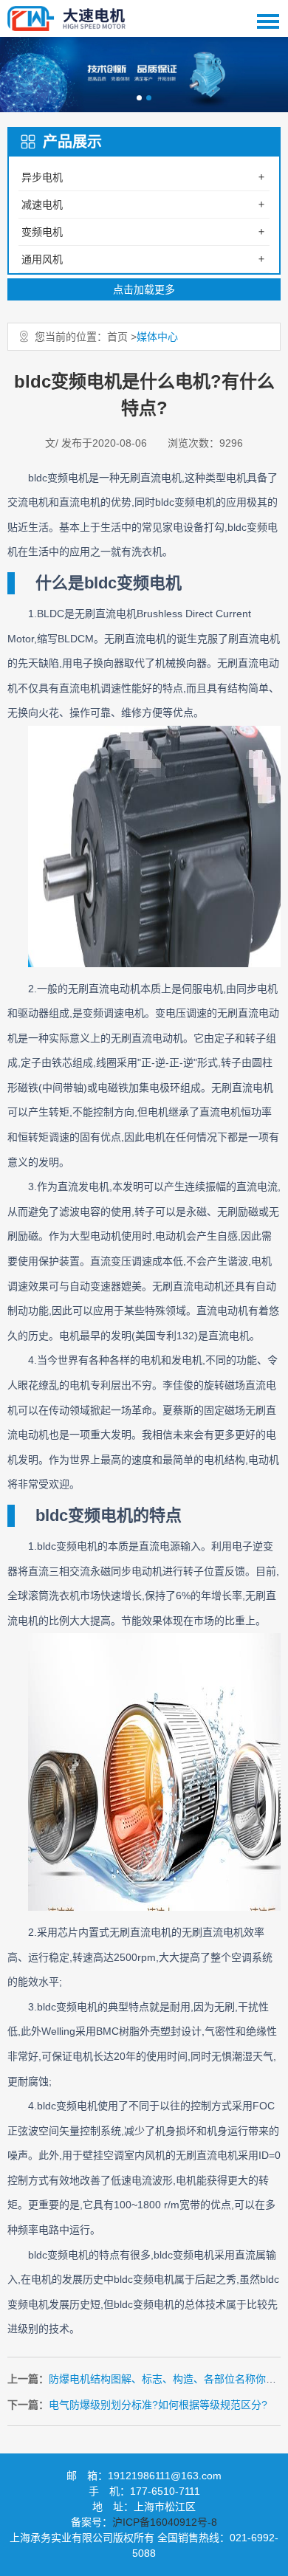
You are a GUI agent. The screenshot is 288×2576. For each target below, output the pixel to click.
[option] (144, 75)
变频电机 (42, 232)
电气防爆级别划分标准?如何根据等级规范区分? (158, 2405)
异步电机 (42, 177)
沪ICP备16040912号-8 (165, 2522)
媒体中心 (157, 337)
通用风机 (42, 259)
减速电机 (42, 205)
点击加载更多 (144, 289)
